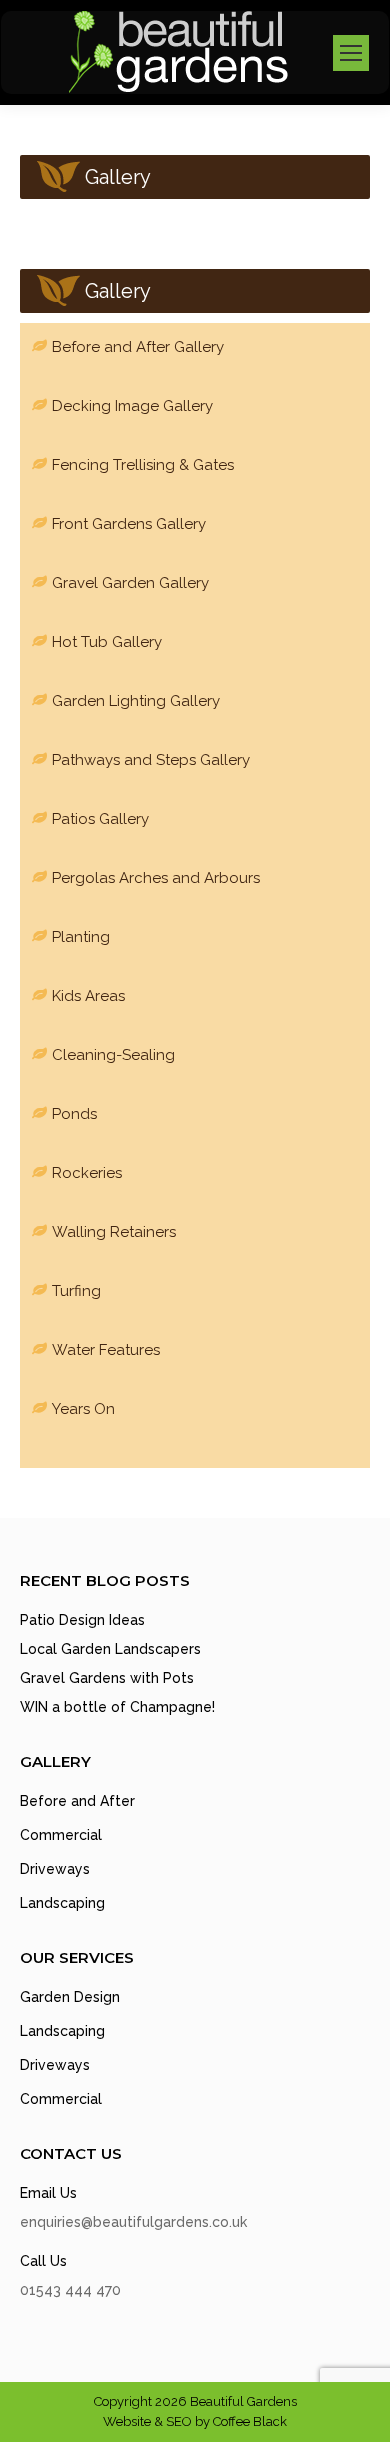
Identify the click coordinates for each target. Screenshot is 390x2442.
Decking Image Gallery (132, 406)
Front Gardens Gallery (129, 524)
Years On (83, 1409)
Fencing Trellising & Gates (143, 465)
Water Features (106, 1350)
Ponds (74, 1114)
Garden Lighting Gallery (136, 701)
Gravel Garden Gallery (130, 583)
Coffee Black (250, 2421)
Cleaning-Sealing (113, 1055)
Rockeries (87, 1173)
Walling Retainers (114, 1232)
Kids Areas (88, 996)
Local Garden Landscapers (110, 1649)
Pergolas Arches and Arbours (156, 878)
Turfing (76, 1291)
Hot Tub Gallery (107, 642)
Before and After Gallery (138, 347)
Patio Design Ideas (82, 1620)
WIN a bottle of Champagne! (117, 1707)
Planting (81, 937)
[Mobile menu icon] (351, 53)
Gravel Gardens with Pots (107, 1678)
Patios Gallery (100, 819)
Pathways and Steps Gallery (151, 760)
